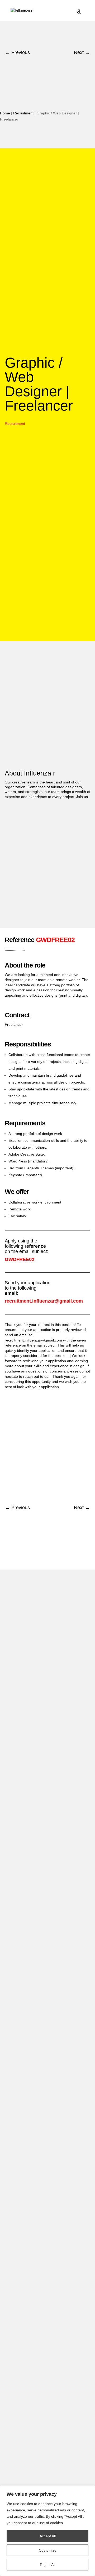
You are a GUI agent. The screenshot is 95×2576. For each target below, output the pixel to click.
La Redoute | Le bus (32, 2263)
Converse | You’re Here (34, 2357)
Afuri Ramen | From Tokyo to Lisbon (45, 2217)
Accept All (48, 2536)
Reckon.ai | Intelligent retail (37, 2100)
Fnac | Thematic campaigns (38, 2170)
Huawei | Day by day (32, 2146)
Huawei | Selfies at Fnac (35, 2310)
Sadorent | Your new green (37, 2380)
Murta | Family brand (32, 2427)
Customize (48, 2550)
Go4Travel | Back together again (42, 2030)
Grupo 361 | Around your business (43, 2240)
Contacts (23, 1610)
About (19, 1593)
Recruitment (23, 113)
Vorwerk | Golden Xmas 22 (37, 2006)
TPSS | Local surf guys (34, 2076)
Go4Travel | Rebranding (35, 1960)
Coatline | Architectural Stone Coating (46, 1983)
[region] (47, 2531)
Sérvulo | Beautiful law (33, 2474)
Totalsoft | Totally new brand (38, 2450)
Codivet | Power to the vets (37, 2404)
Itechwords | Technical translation (42, 2053)
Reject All (47, 2565)
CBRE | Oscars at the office (37, 2287)
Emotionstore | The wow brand (40, 2193)
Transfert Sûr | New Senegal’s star (43, 2333)
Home (5, 113)
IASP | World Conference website (42, 2123)
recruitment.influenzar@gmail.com (44, 1301)
